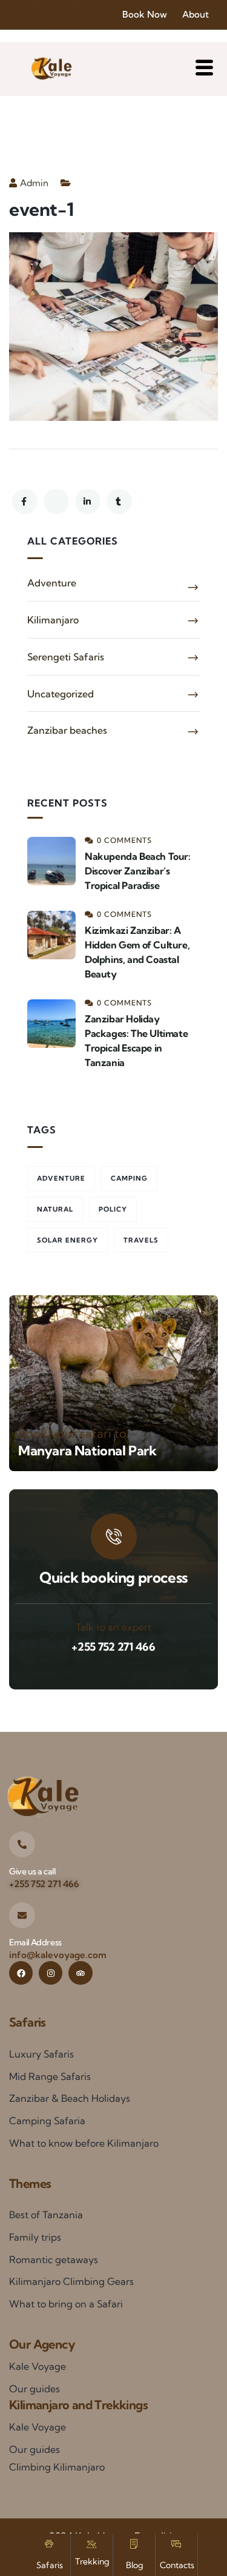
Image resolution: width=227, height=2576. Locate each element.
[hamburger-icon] (204, 69)
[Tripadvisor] (80, 1973)
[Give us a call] (22, 1844)
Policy (113, 1209)
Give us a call (32, 1871)
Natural (55, 1209)
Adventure (52, 583)
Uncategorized (61, 694)
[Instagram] (51, 1973)
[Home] (51, 69)
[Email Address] (22, 1915)
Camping (129, 1178)
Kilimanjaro (53, 620)
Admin (34, 183)
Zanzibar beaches (67, 730)
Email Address (35, 1942)
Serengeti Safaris (66, 657)
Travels (141, 1240)
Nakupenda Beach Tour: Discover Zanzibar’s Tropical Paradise (138, 871)
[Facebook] (21, 1973)
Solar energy (67, 1240)
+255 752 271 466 (113, 1647)
